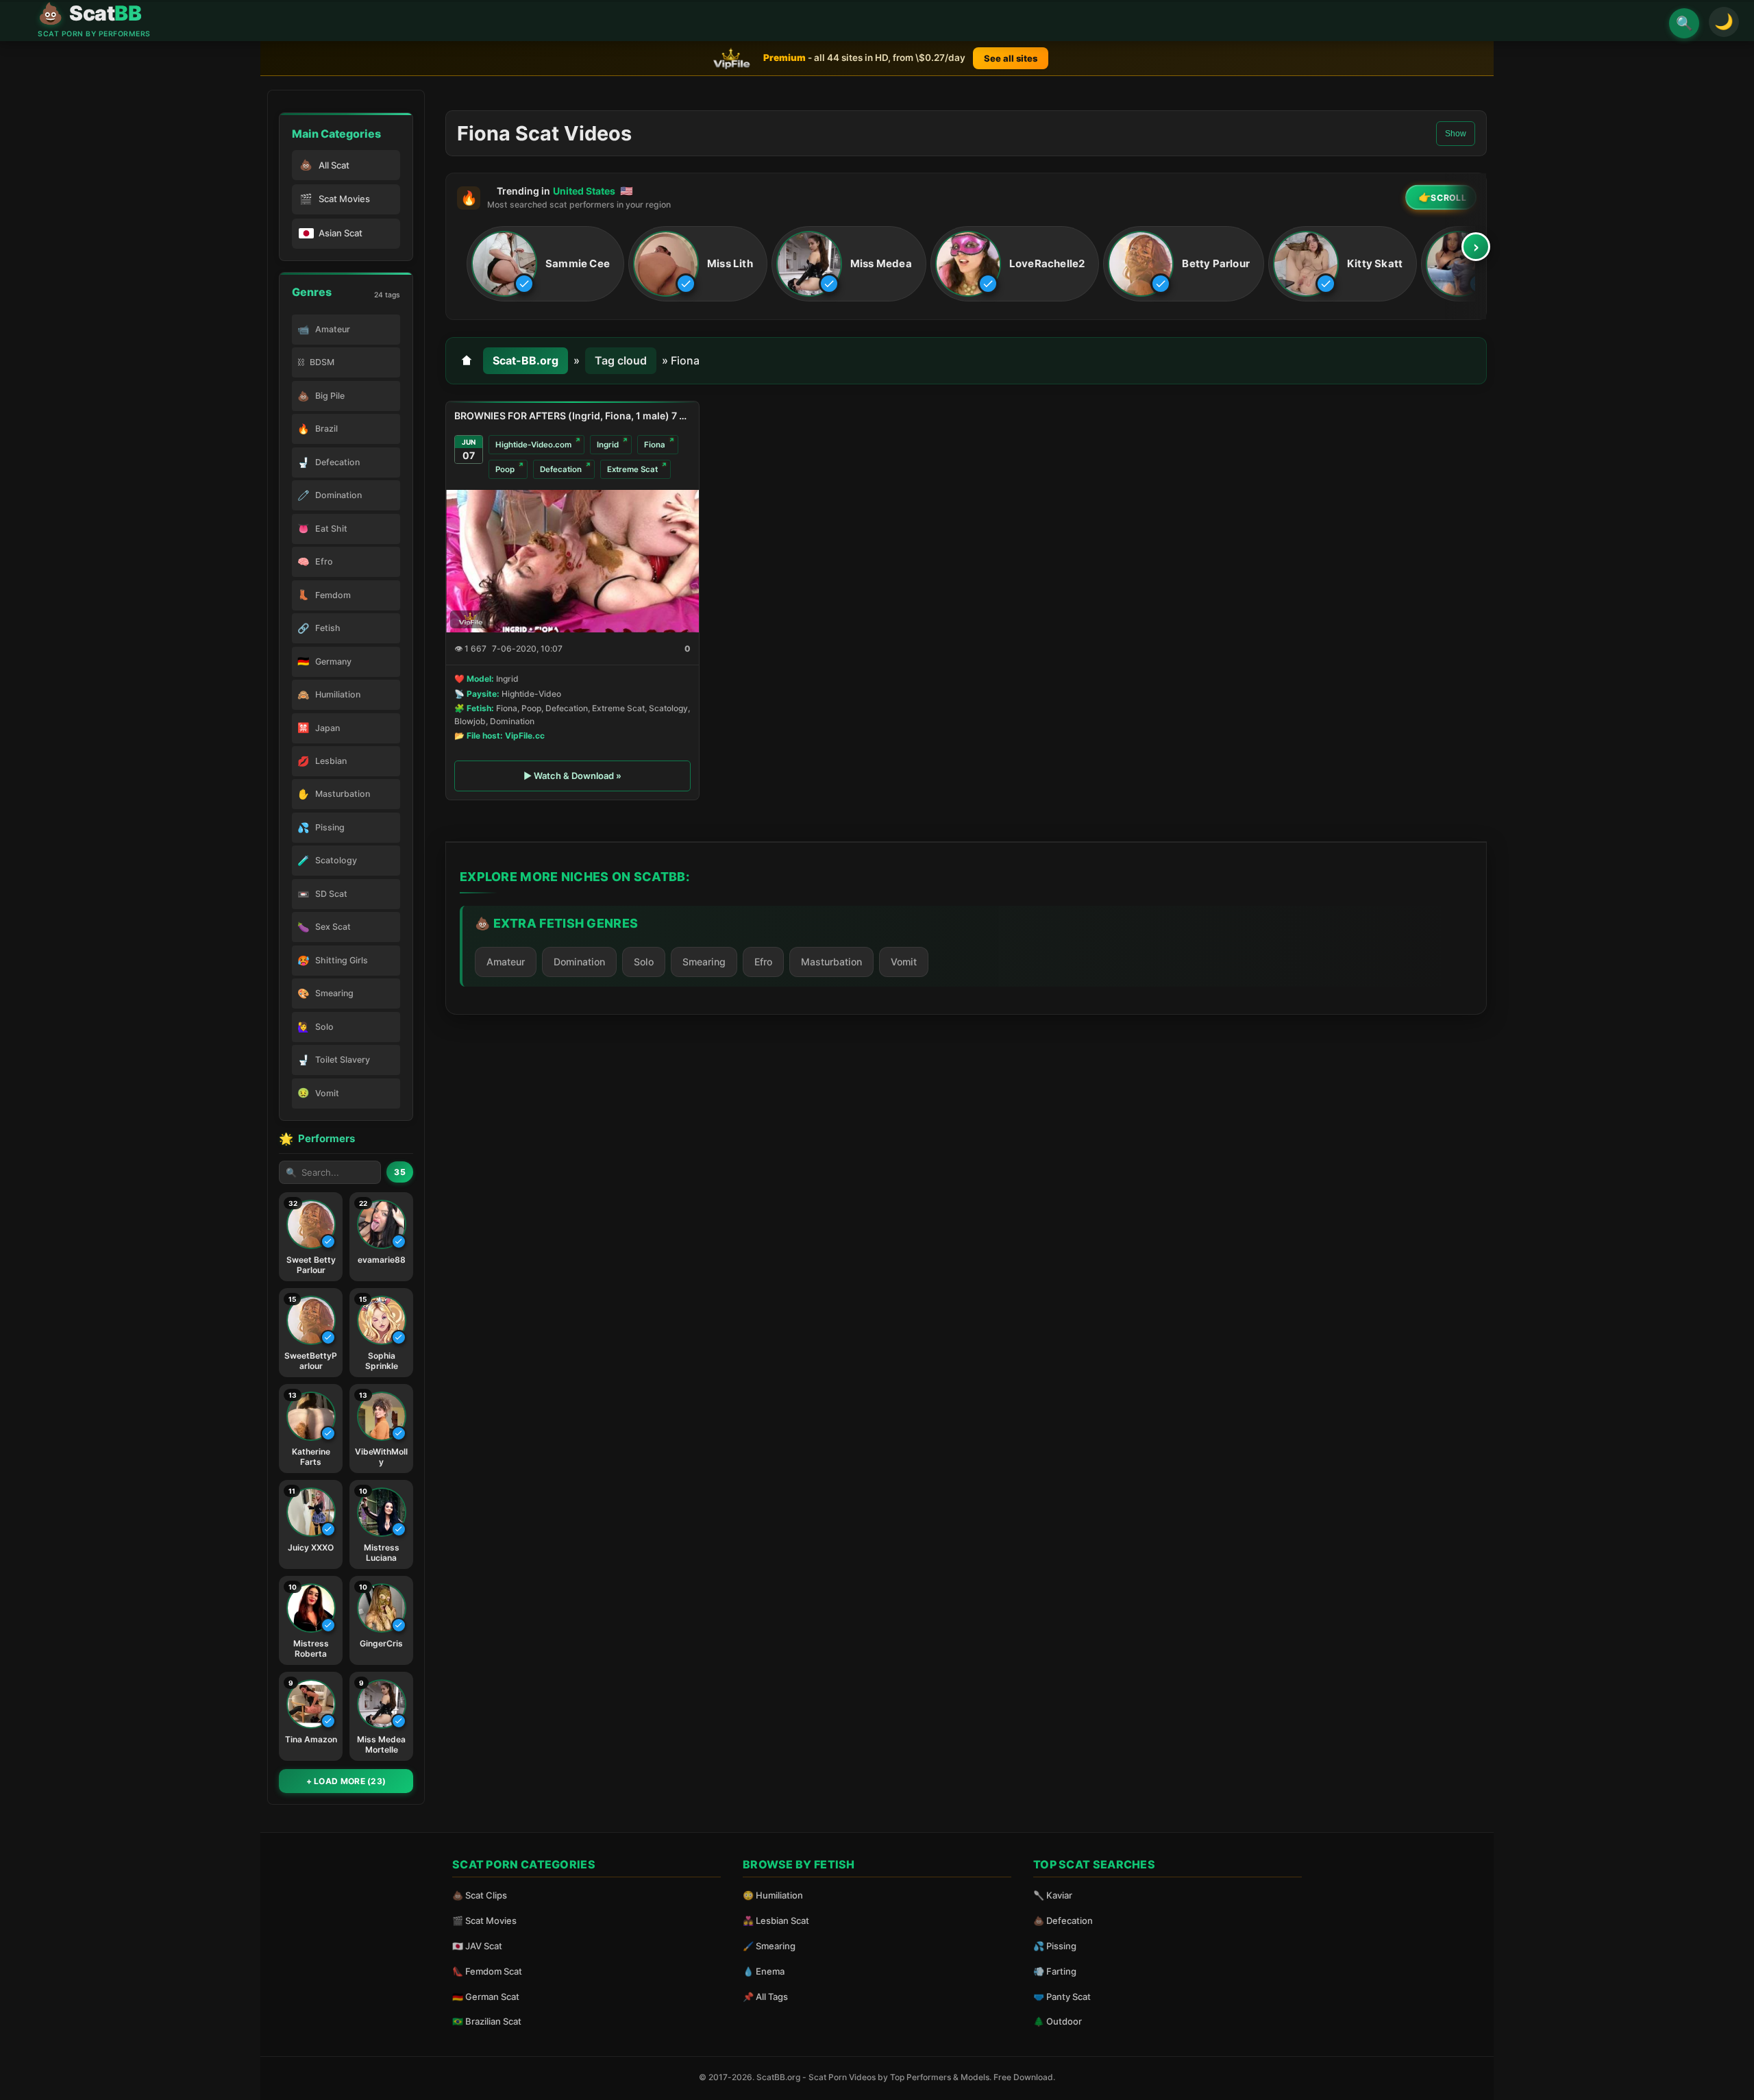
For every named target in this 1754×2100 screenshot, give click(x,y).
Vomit (904, 962)
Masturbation (831, 962)
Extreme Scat (632, 469)
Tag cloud (621, 360)
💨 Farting (1055, 1971)
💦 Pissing (1055, 1946)
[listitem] (545, 264)
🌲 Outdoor (1058, 2021)
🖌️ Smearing (769, 1946)
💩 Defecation (1063, 1920)
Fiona (655, 445)
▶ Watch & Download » (572, 776)
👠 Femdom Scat (487, 1971)
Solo (644, 962)
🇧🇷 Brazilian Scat (487, 2021)
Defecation (561, 469)
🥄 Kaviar (1053, 1895)
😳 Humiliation (773, 1895)
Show (1456, 134)
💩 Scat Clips (480, 1895)
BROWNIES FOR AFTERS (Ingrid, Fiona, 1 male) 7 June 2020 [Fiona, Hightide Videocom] (572, 416)
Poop (505, 469)
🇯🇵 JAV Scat (477, 1946)
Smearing (704, 962)
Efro (763, 962)
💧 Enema (764, 1971)
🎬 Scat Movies (484, 1920)
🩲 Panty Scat (1062, 1997)
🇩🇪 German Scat (486, 1997)
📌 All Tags (765, 1997)
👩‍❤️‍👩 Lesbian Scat (776, 1920)
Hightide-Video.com (533, 445)
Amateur (506, 962)
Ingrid (608, 445)
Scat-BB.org (526, 360)
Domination (579, 962)
